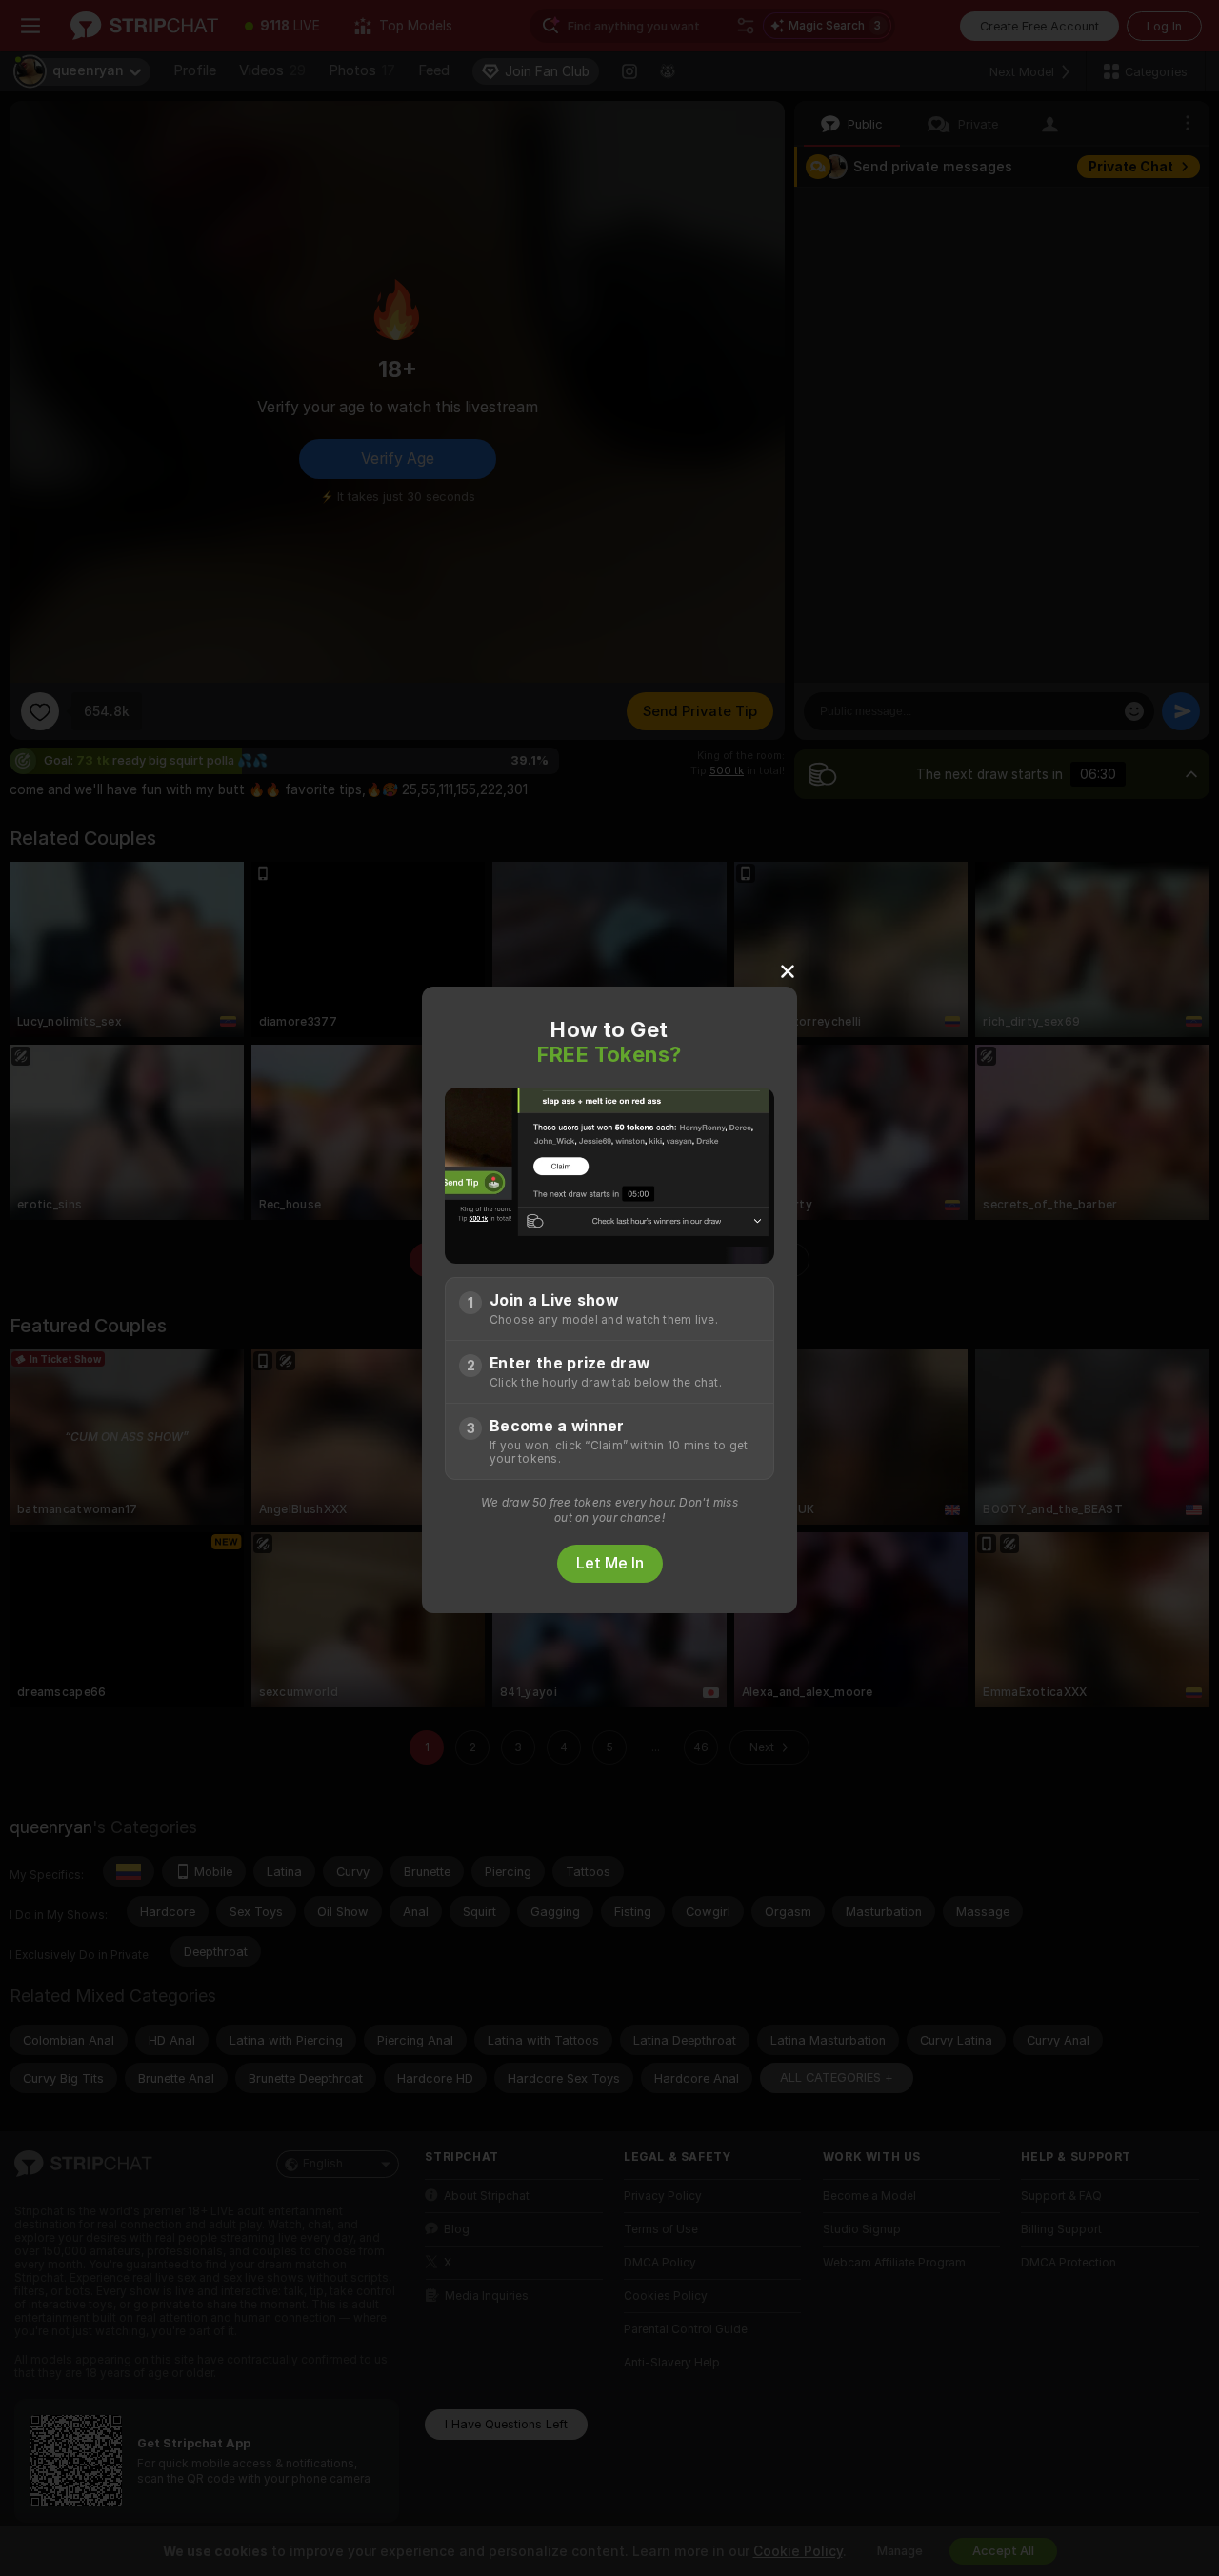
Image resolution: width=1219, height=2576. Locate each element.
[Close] (788, 970)
